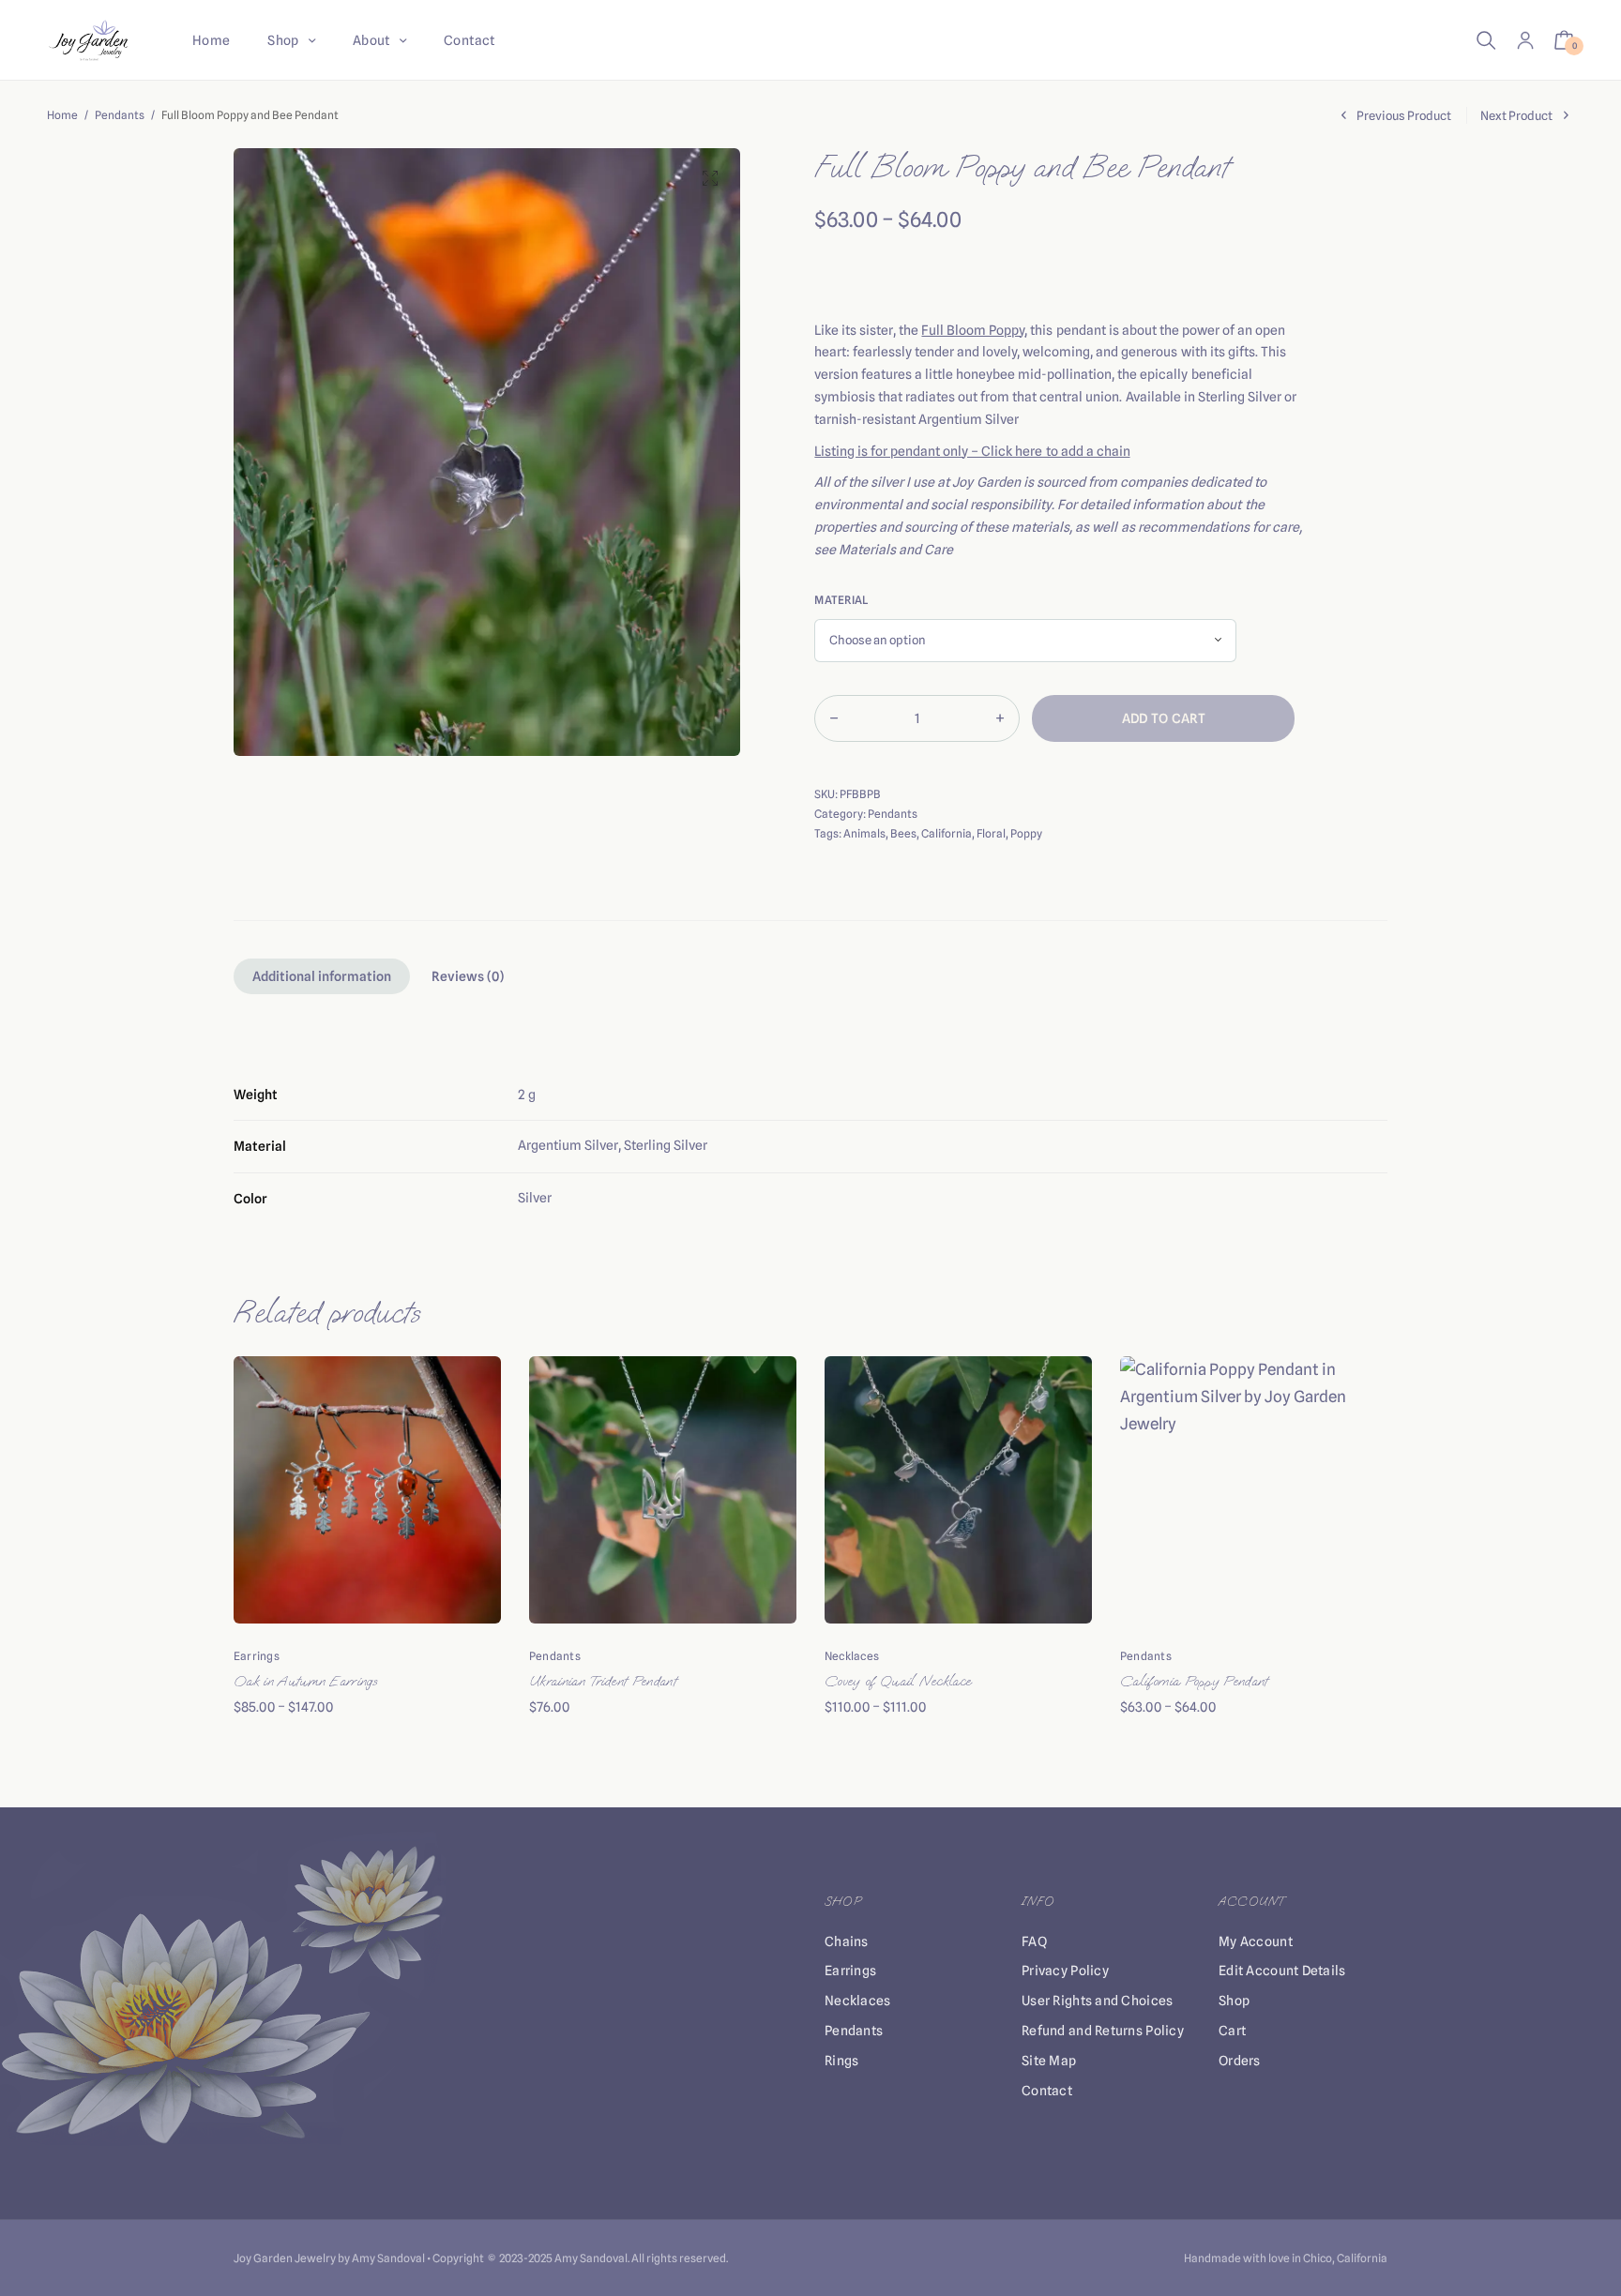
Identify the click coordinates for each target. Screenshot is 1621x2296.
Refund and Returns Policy (1103, 2031)
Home (211, 40)
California (947, 833)
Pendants (120, 115)
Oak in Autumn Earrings (305, 1681)
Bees (903, 833)
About (371, 40)
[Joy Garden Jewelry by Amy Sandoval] (89, 40)
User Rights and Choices (1097, 2001)
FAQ (1034, 1941)
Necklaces (852, 1656)
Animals (864, 833)
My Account (1256, 1941)
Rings (841, 2061)
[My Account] (1525, 40)
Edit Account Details (1282, 1971)
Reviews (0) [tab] (468, 976)
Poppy (1026, 833)
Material (841, 600)
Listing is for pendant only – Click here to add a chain (972, 451)
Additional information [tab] (322, 976)
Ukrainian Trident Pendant (603, 1681)
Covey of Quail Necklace (898, 1681)
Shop (283, 40)
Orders (1240, 2061)
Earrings (257, 1656)
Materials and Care (896, 550)
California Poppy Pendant (1194, 1681)
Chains (847, 1941)
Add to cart (1164, 718)
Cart (1232, 2031)
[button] (710, 178)
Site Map (1049, 2061)
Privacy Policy (1065, 1971)
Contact (469, 40)
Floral (991, 833)
